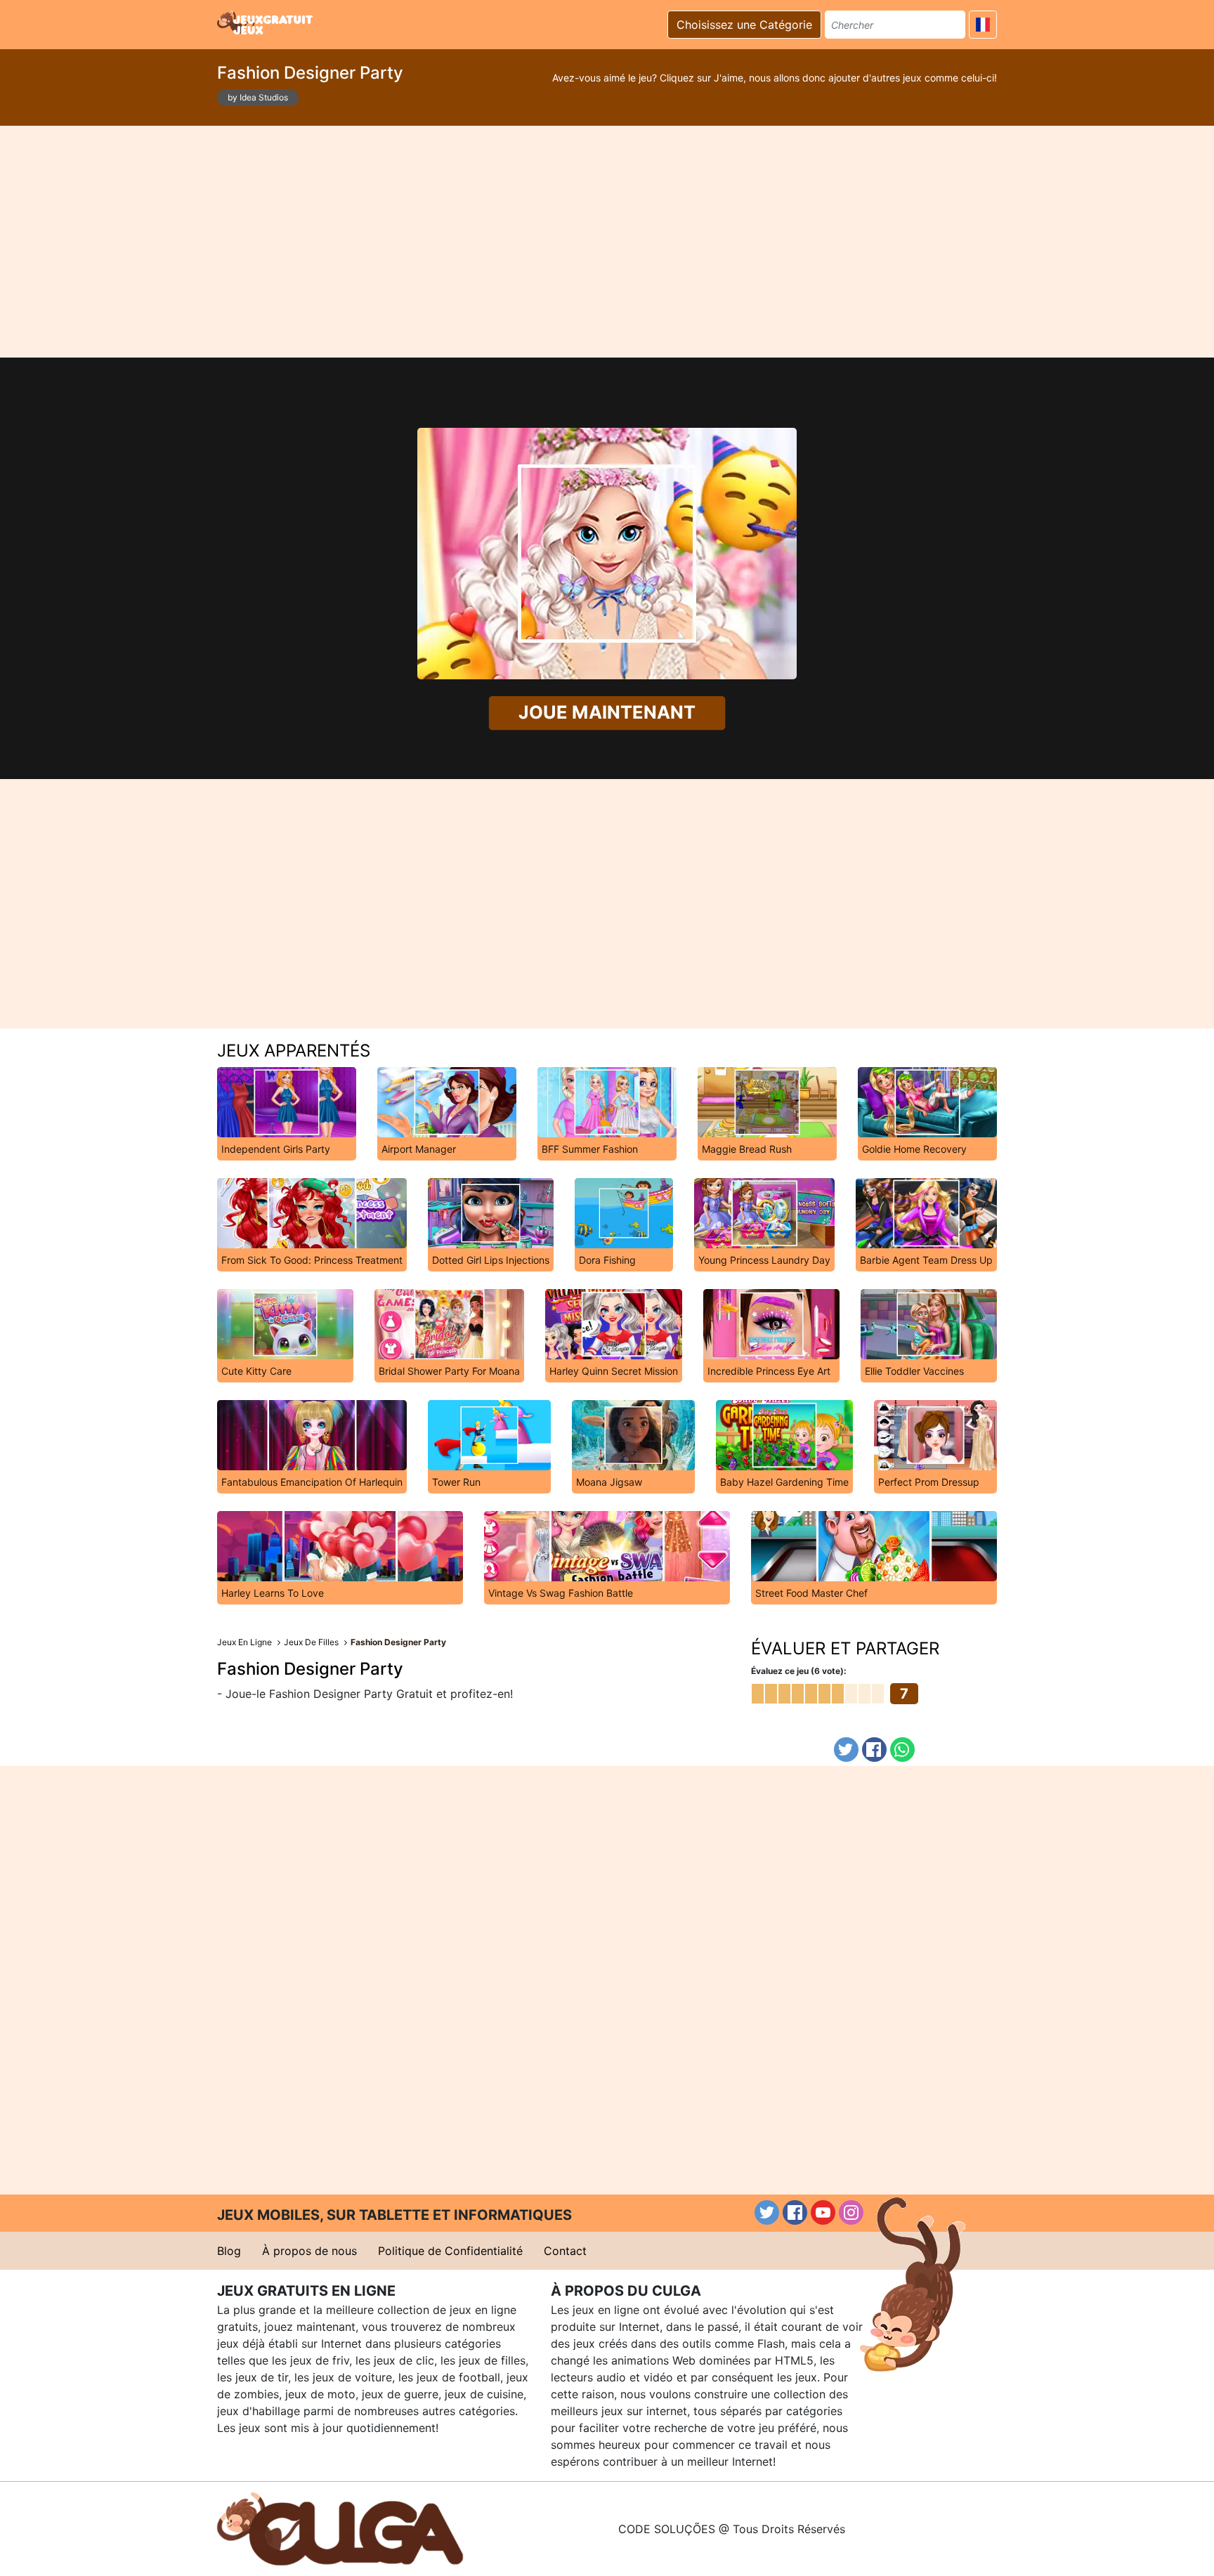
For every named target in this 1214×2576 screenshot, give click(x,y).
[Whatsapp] (902, 1750)
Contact (565, 2251)
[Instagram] (851, 2212)
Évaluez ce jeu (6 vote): (799, 1671)
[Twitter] (846, 1750)
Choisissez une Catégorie (744, 25)
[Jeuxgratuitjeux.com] (266, 22)
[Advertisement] (607, 242)
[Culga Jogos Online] (340, 2528)
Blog (229, 2251)
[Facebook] (874, 1750)
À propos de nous (309, 2251)
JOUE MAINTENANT (607, 713)
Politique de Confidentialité (450, 2251)
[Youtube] (823, 2212)
